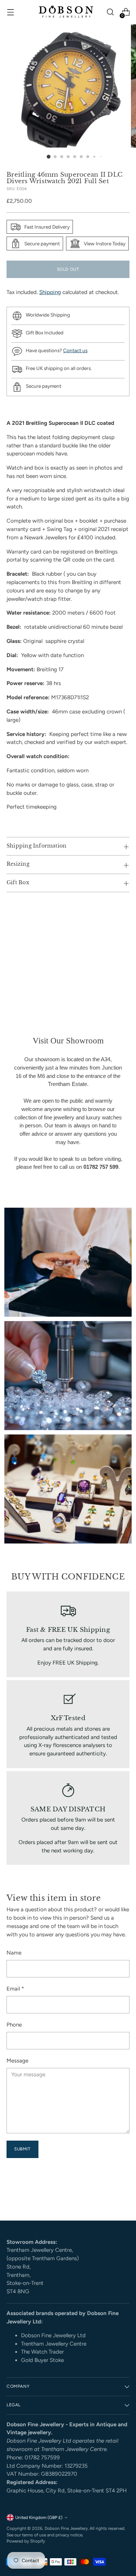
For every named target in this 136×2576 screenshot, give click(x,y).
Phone (14, 2025)
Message (17, 2061)
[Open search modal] (110, 12)
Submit (22, 2149)
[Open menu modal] (10, 12)
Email (15, 1989)
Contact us (75, 350)
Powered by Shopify (26, 2541)
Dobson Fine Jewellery (66, 2528)
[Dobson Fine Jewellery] (66, 12)
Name (14, 1953)
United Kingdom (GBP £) (39, 2517)
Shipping (50, 292)
